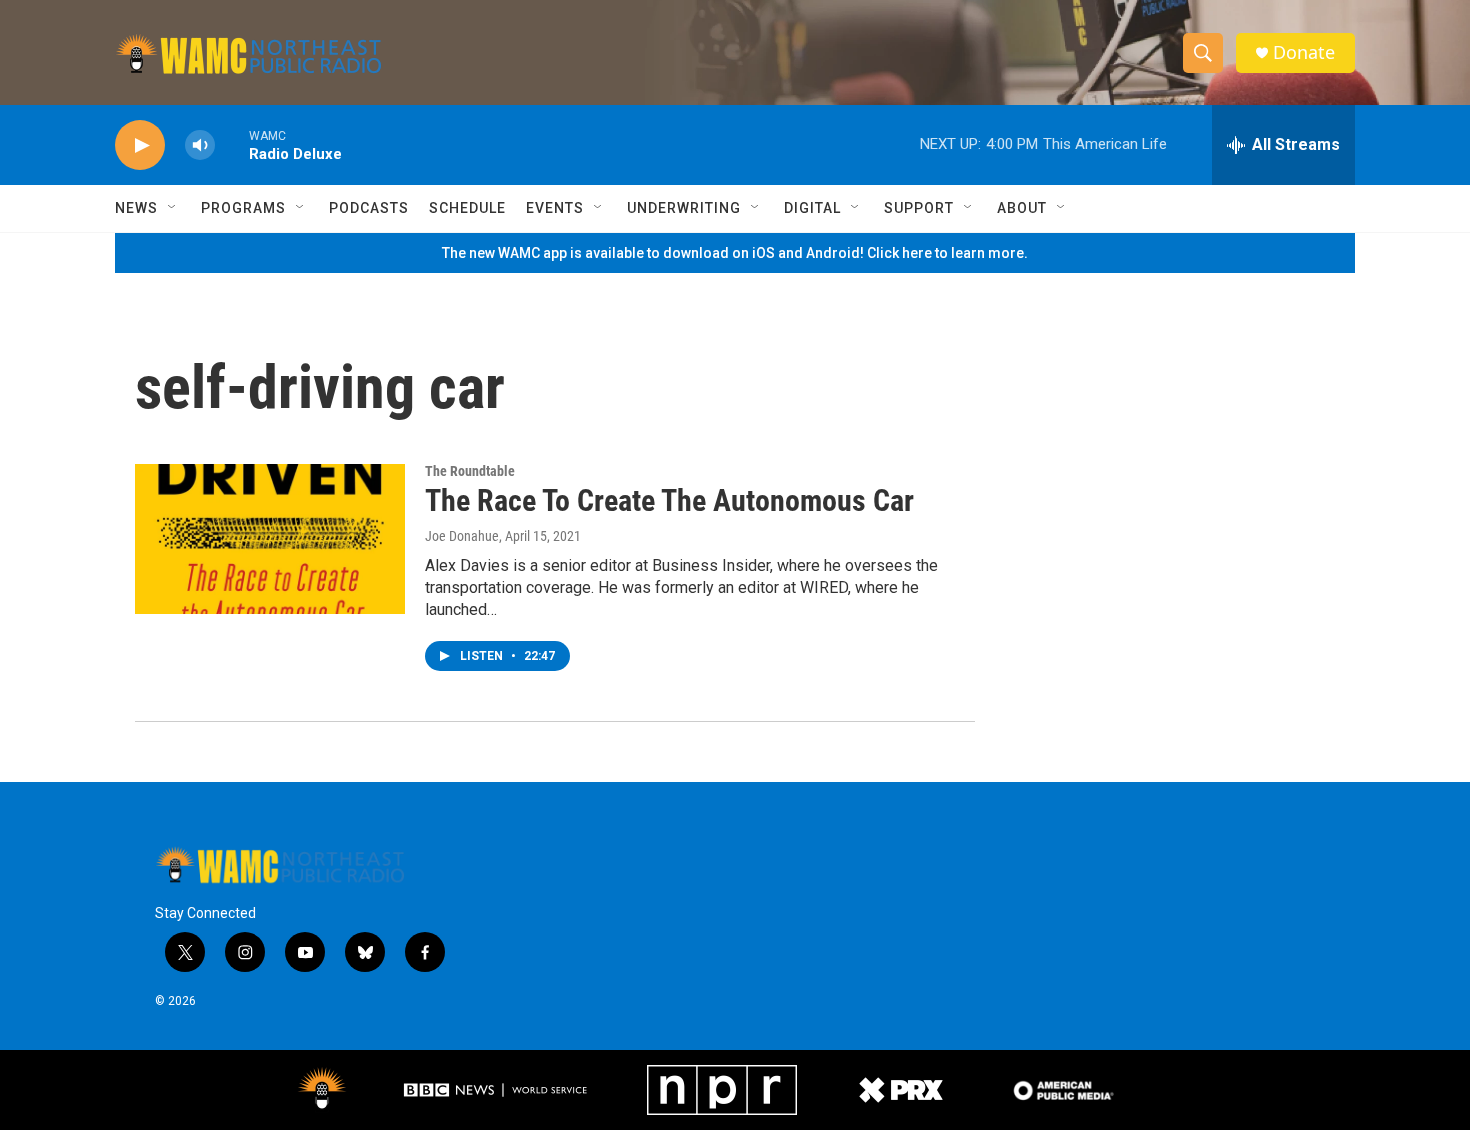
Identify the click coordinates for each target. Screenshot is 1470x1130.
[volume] (200, 145)
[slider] (232, 144)
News (136, 208)
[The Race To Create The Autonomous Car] (270, 539)
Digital (812, 208)
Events (555, 208)
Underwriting (684, 208)
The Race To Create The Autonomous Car (669, 500)
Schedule (467, 208)
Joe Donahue (462, 536)
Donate (1304, 52)
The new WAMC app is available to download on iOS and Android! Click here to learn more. (735, 253)
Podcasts (369, 208)
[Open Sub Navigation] (173, 208)
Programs (243, 208)
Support (919, 208)
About (1022, 208)
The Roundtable (470, 471)
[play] (140, 145)
